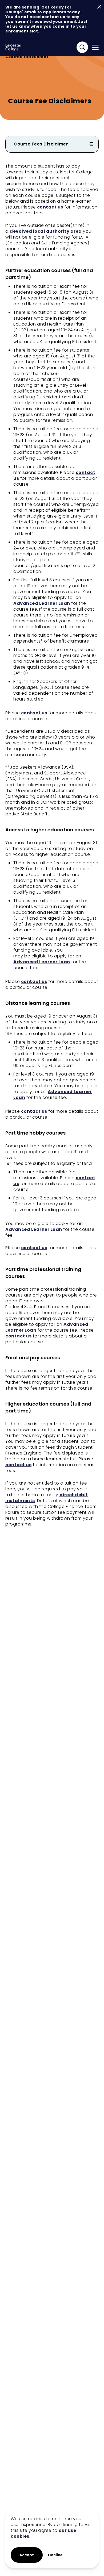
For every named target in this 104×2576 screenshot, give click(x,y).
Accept (27, 2555)
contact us (50, 207)
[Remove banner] (99, 7)
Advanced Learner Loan (42, 603)
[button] (55, 2555)
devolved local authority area (46, 231)
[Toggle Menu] (95, 47)
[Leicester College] (13, 47)
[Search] (82, 47)
